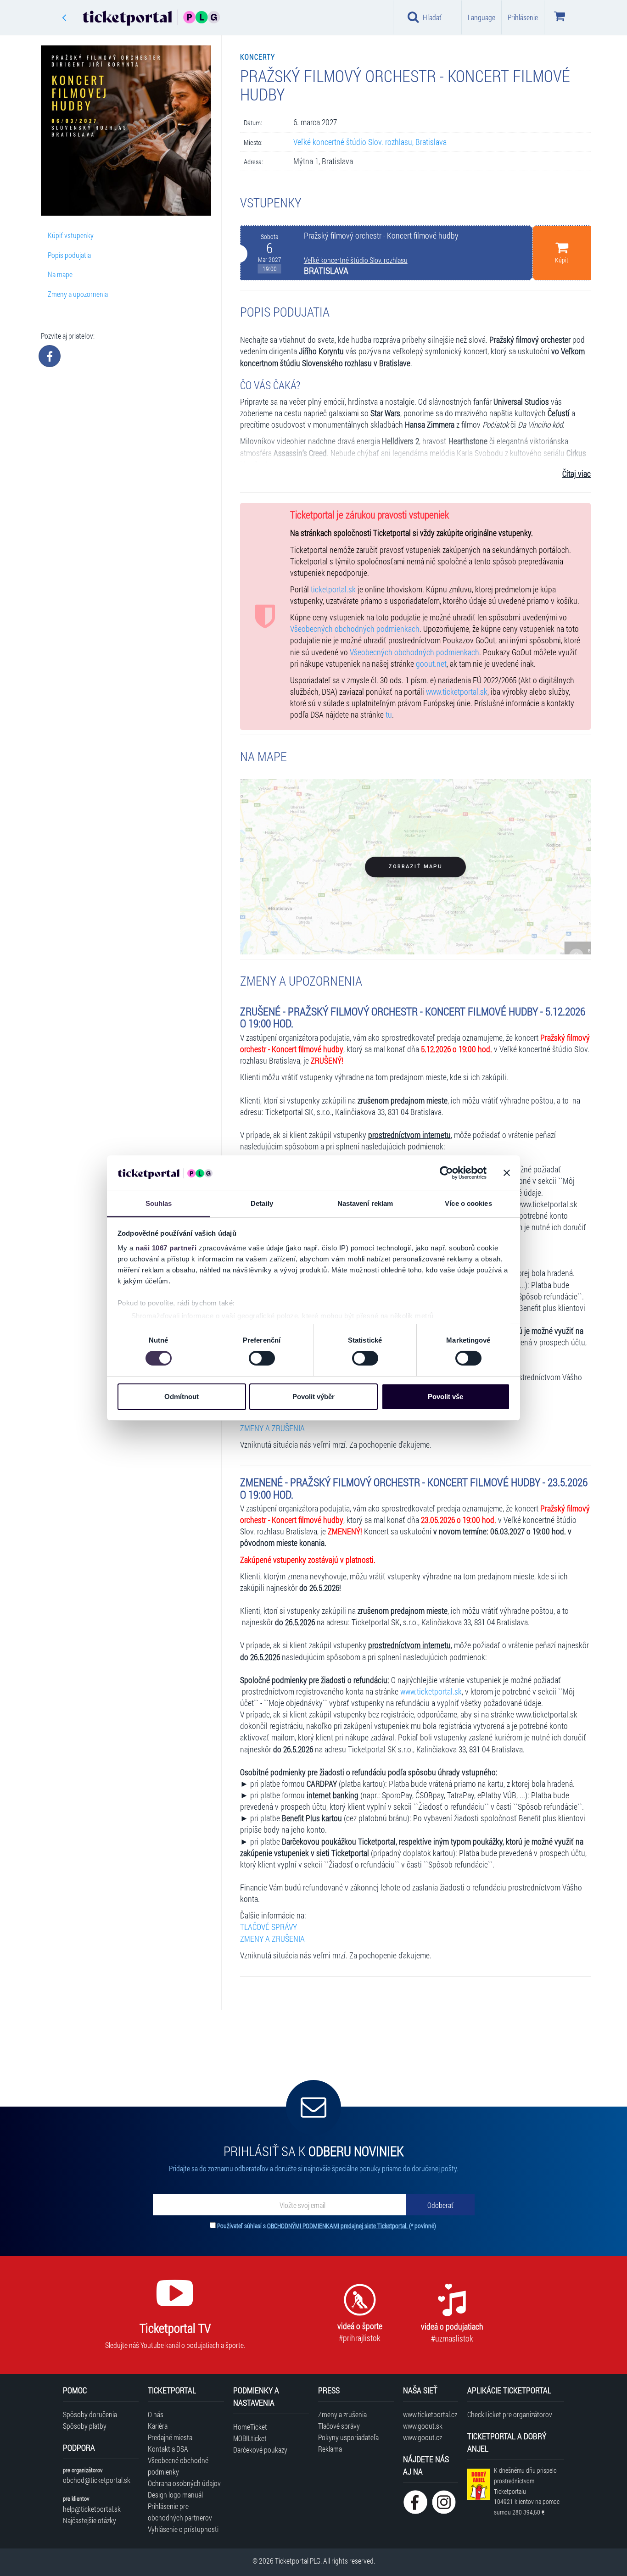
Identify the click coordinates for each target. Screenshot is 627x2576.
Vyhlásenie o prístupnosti (183, 2529)
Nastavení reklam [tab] (365, 1203)
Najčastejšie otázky (90, 2520)
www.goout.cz (423, 2437)
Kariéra (158, 2426)
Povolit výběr (313, 1397)
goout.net (431, 664)
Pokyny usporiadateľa (348, 2437)
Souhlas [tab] (159, 1203)
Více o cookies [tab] (468, 1203)
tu (389, 715)
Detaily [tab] (262, 1203)
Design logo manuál (175, 2495)
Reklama (330, 2449)
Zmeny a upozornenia (78, 294)
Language (481, 17)
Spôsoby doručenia (90, 2414)
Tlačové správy (339, 2426)
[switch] (262, 1358)
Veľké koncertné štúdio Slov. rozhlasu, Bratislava (370, 142)
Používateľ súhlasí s (327, 2226)
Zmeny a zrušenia (342, 2414)
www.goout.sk (423, 2426)
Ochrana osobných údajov (184, 2483)
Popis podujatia (69, 255)
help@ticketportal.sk (92, 2509)
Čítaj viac (577, 474)
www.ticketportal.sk (457, 692)
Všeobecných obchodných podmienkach (355, 629)
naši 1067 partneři (166, 1248)
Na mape (60, 274)
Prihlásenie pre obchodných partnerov (180, 2512)
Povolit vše (445, 1397)
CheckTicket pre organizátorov (510, 2414)
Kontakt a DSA (168, 2449)
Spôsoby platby (85, 2426)
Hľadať (432, 17)
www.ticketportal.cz (430, 2414)
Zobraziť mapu (415, 867)
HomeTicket (250, 2427)
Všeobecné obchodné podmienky (178, 2466)
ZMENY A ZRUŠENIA (272, 1428)
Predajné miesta (170, 2437)
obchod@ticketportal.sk (97, 2480)
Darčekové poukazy (260, 2450)
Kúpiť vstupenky (71, 235)
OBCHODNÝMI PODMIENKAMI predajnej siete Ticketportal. (338, 2226)
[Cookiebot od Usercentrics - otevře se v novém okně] (446, 1173)
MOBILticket (250, 2438)
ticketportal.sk (333, 589)
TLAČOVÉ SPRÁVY (269, 1927)
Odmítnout (182, 1397)
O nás (156, 2414)
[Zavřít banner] (507, 1173)
